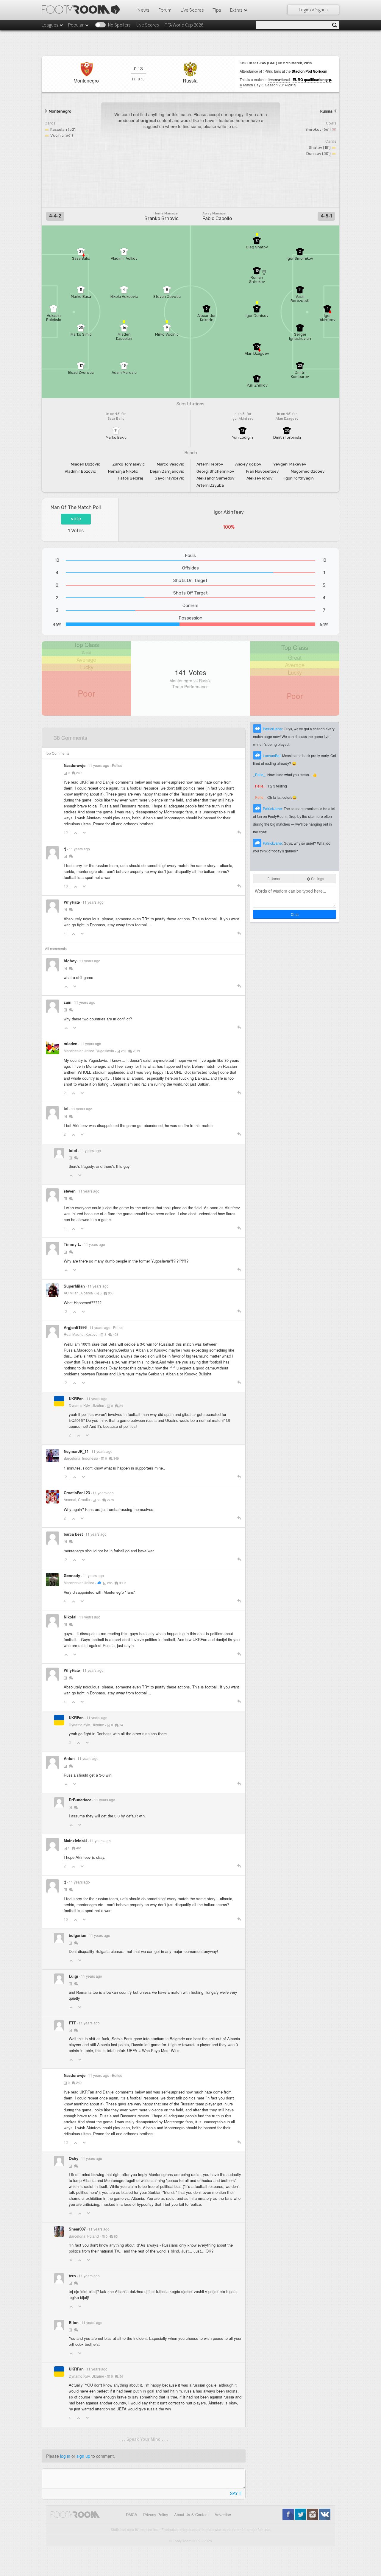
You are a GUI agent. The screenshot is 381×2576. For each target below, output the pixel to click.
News (143, 10)
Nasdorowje (75, 765)
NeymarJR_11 (76, 1451)
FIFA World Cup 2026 (184, 25)
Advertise (223, 2514)
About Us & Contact (191, 2514)
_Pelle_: (260, 775)
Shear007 (77, 2229)
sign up (83, 2456)
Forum (165, 10)
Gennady (72, 1575)
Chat (295, 914)
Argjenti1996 (75, 1327)
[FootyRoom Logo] (83, 10)
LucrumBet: (273, 755)
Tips (217, 10)
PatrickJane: (273, 729)
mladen (71, 1043)
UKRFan (76, 1398)
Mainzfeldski (75, 1840)
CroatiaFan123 (77, 1493)
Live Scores (192, 10)
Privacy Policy (156, 2514)
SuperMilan (74, 1286)
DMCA (132, 2514)
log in (65, 2456)
